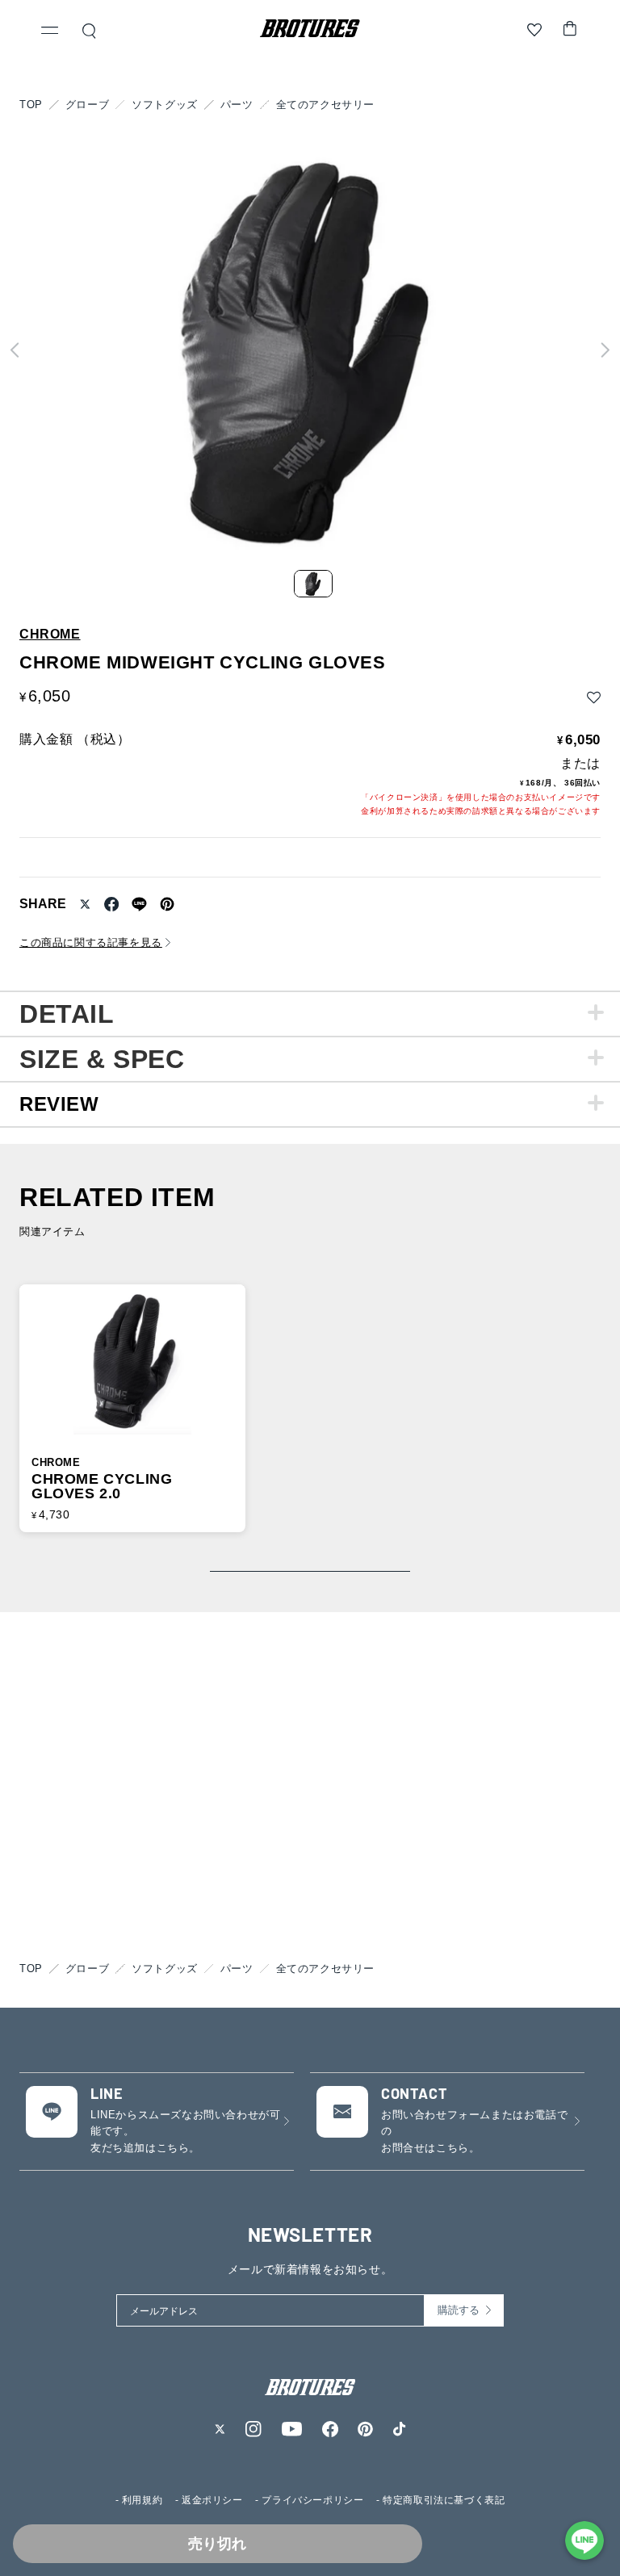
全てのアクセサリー (325, 105)
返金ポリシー (212, 2500)
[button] (50, 32)
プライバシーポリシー (312, 2500)
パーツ (237, 105)
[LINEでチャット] (584, 2540)
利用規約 (142, 2500)
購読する (459, 2310)
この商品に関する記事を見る (91, 942)
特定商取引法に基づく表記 (444, 2500)
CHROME (50, 635)
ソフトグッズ (165, 105)
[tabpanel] (310, 1013)
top (31, 105)
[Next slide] (605, 350)
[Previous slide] (15, 350)
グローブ (87, 105)
